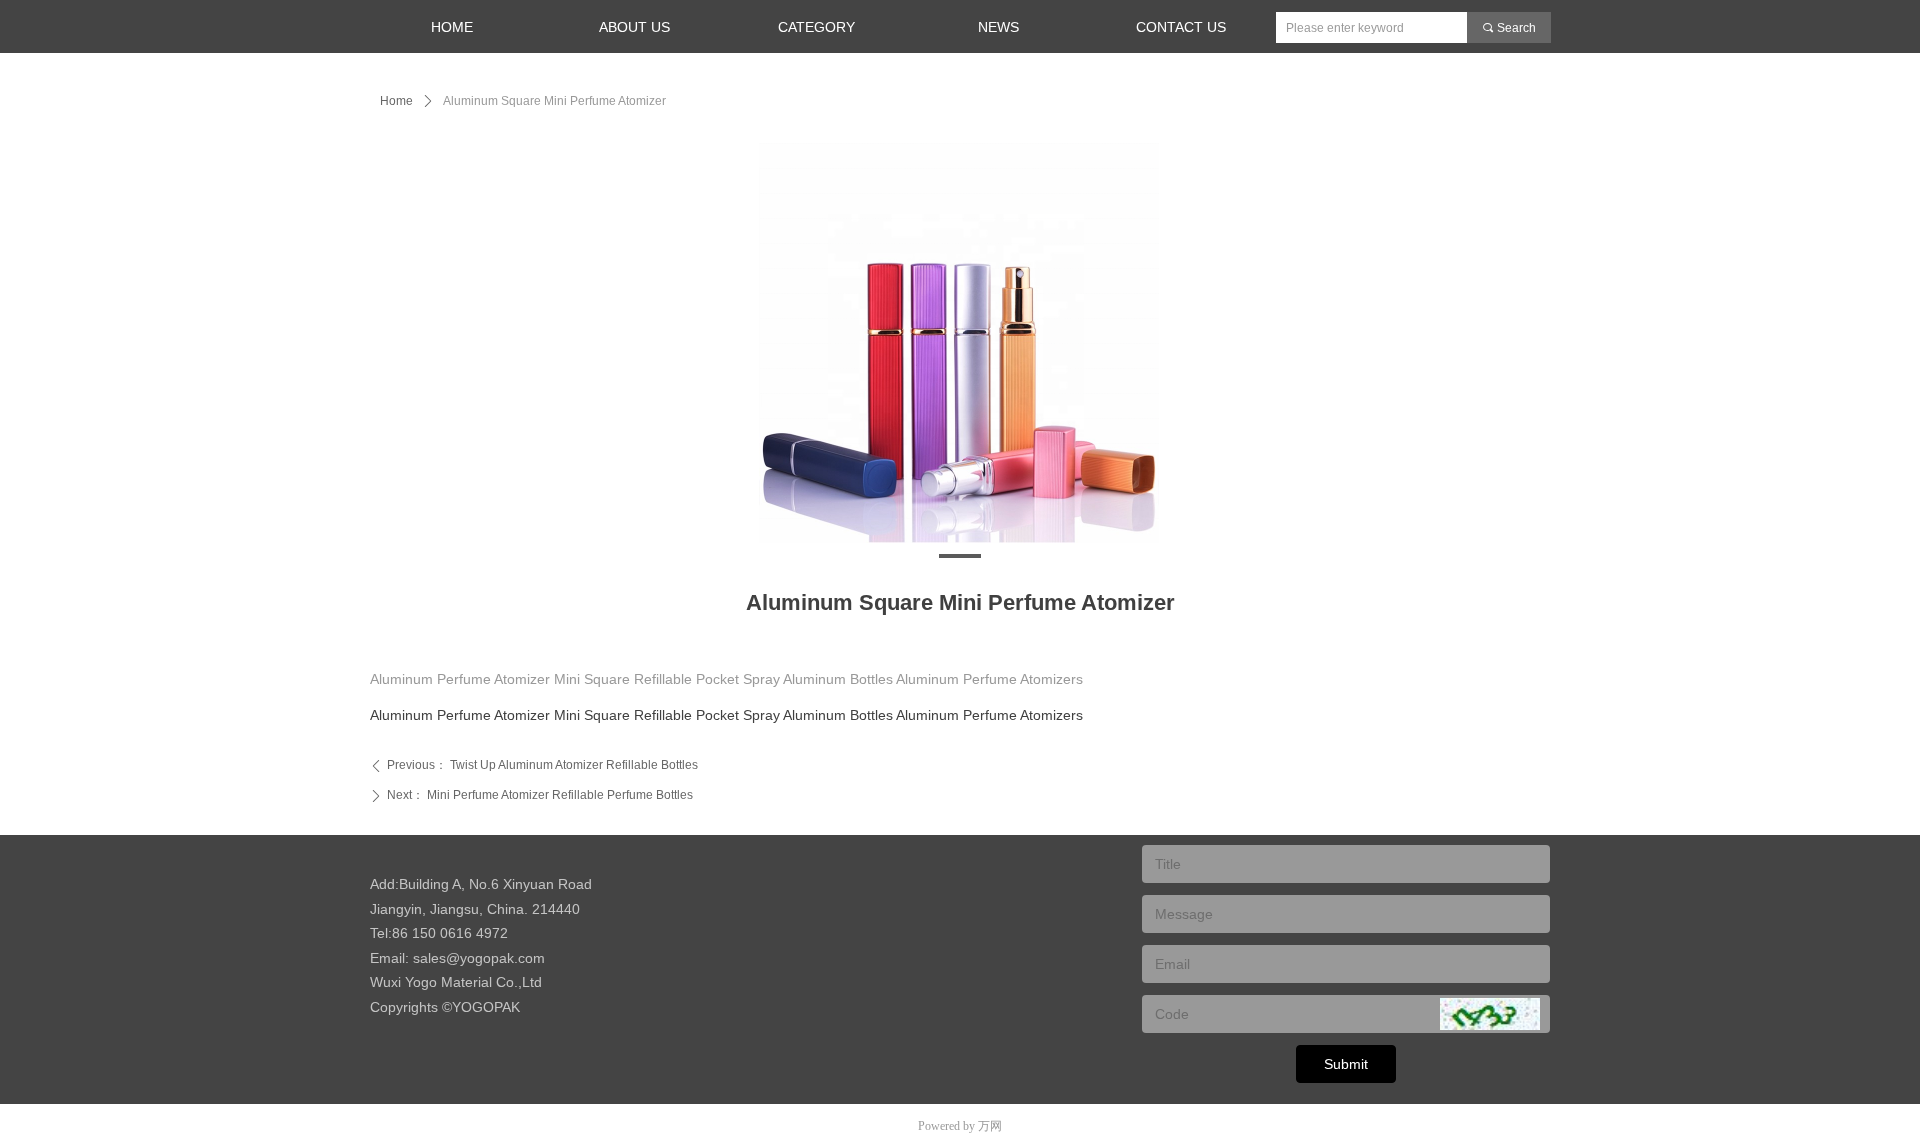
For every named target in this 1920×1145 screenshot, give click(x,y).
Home (396, 101)
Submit (1346, 1064)
